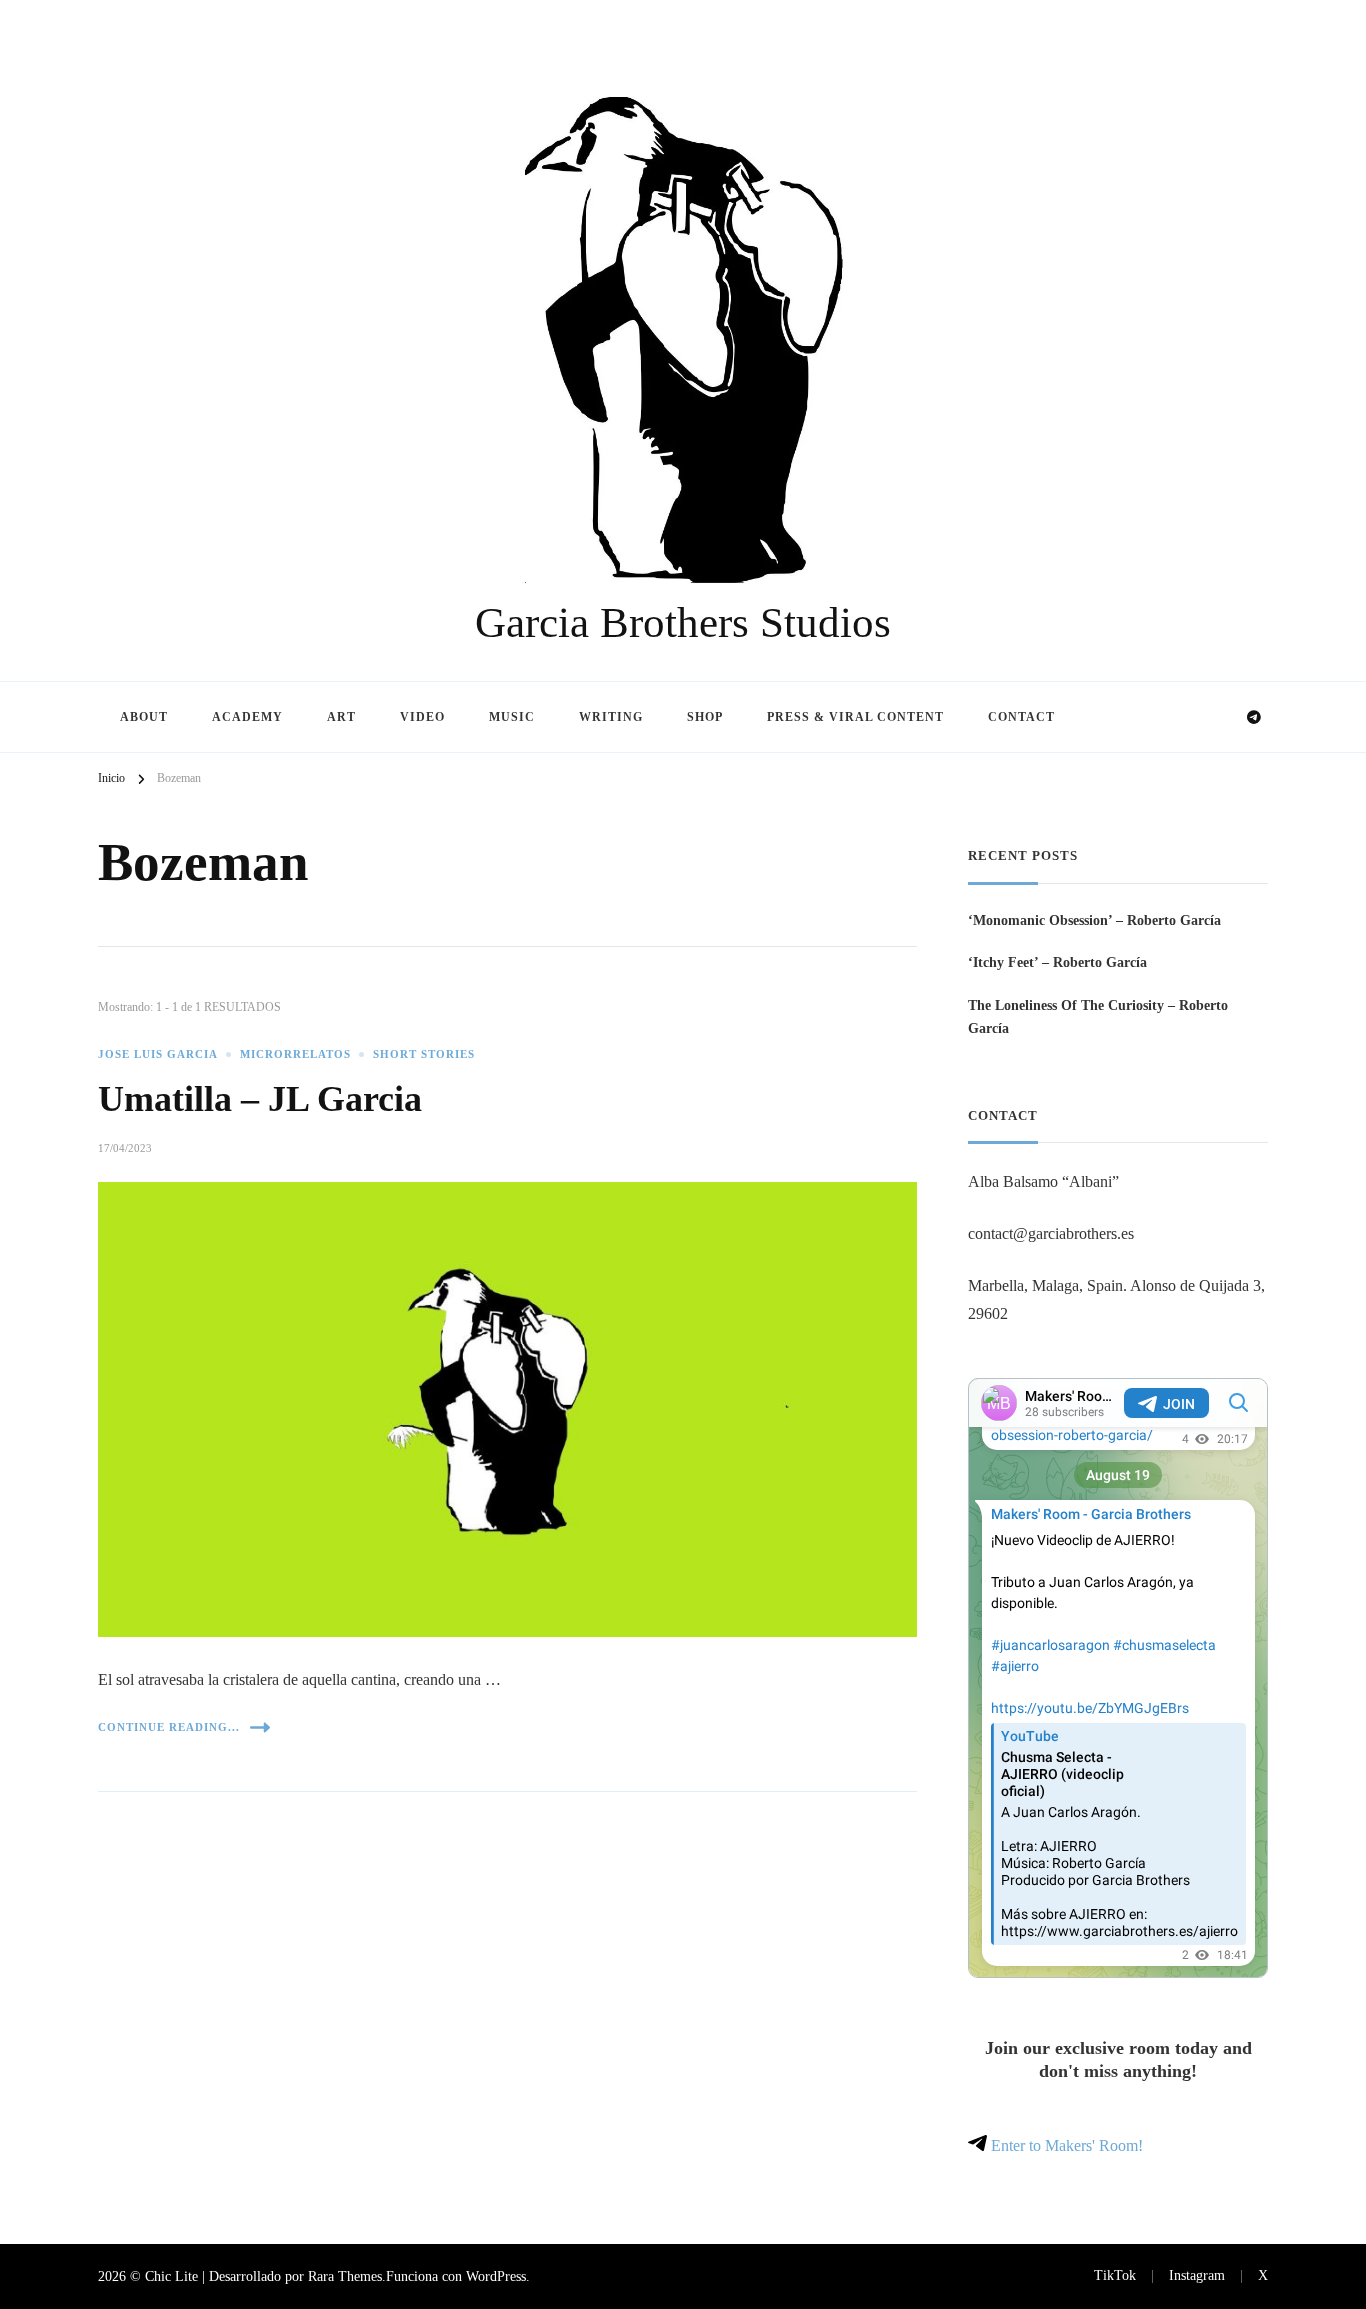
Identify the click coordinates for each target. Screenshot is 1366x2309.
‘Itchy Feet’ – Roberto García (1057, 962)
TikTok (1115, 2275)
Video (422, 717)
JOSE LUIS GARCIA (158, 1054)
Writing (611, 717)
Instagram (1197, 2275)
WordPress (496, 2276)
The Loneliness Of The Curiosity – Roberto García (1098, 1016)
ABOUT (144, 717)
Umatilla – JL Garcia (260, 1099)
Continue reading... (169, 1727)
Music (512, 717)
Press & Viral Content (855, 717)
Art (341, 717)
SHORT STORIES (424, 1054)
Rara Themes (345, 2276)
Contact (1021, 717)
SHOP (705, 717)
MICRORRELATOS (295, 1054)
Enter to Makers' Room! (1065, 2145)
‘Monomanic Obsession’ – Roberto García (1094, 920)
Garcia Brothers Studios (683, 622)
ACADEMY (247, 717)
